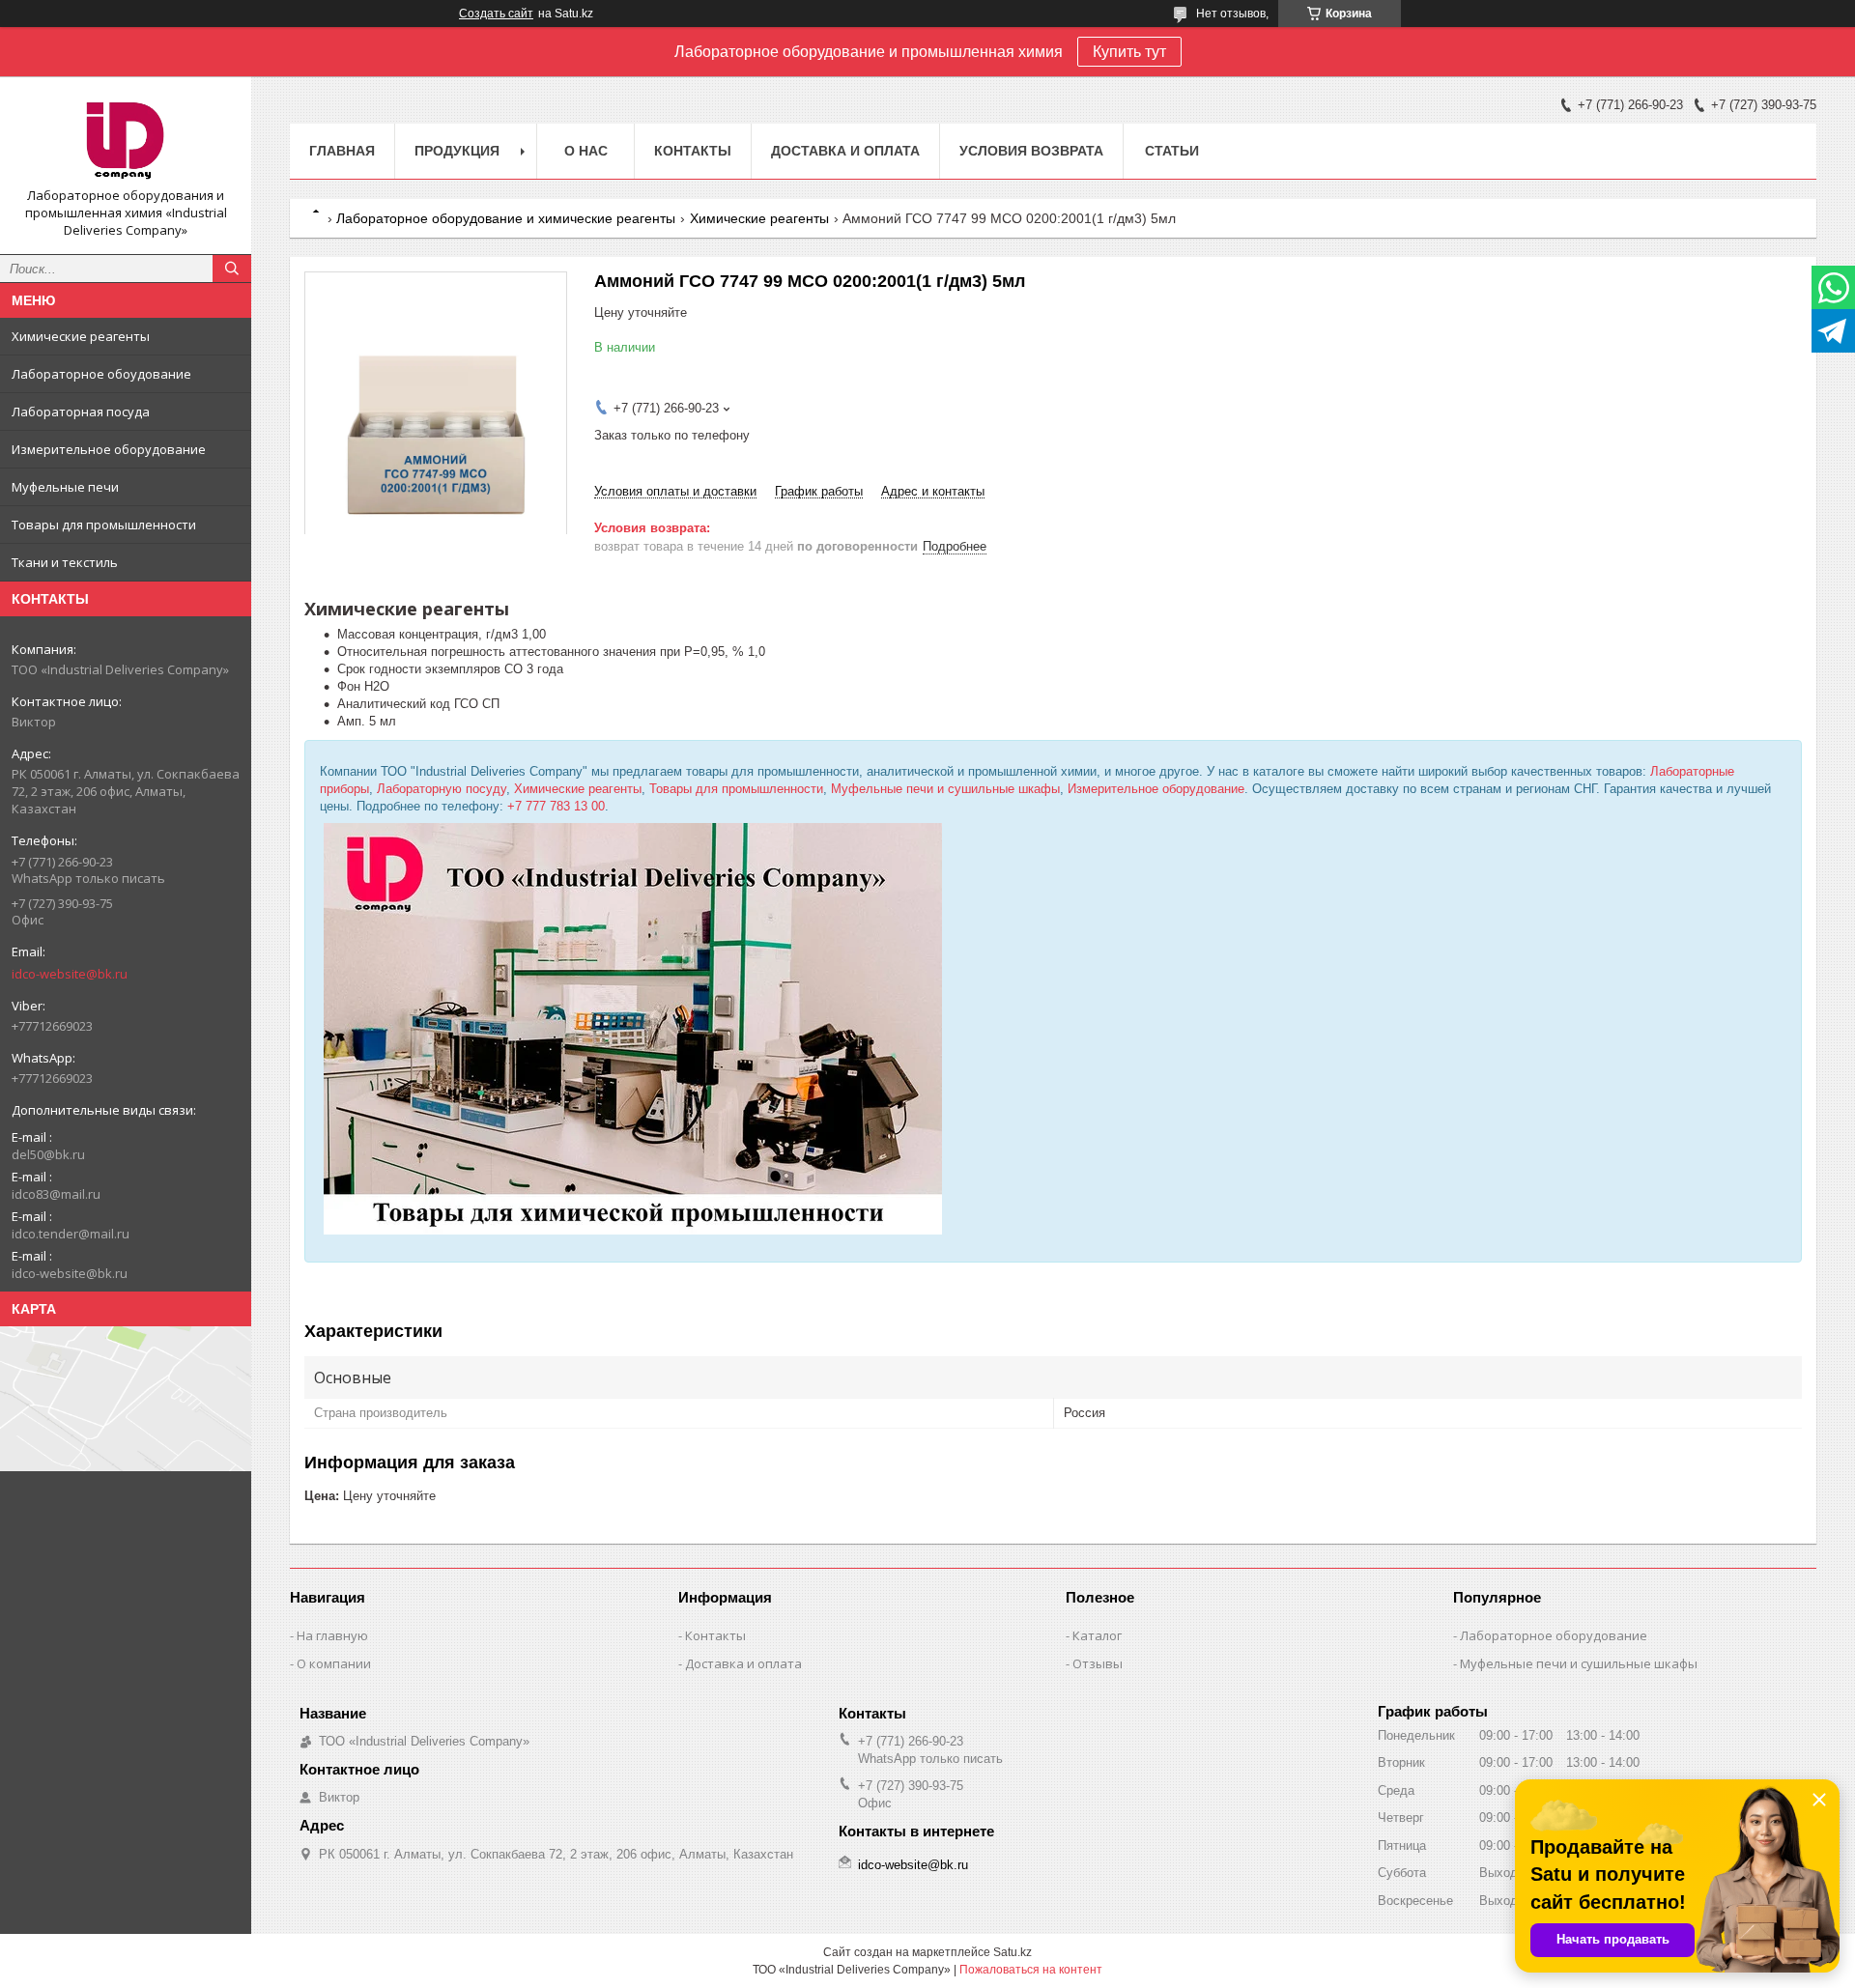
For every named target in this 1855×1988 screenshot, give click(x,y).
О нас (586, 151)
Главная (342, 151)
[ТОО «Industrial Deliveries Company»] (126, 139)
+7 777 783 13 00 (556, 806)
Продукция (457, 151)
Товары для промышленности (104, 525)
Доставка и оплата (845, 151)
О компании (334, 1663)
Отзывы (1098, 1663)
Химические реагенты (81, 336)
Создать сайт (496, 14)
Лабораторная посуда (81, 412)
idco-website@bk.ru (70, 974)
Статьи (1172, 151)
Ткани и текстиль (65, 562)
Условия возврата (1031, 151)
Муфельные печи (65, 487)
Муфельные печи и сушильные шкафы (945, 789)
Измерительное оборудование (109, 449)
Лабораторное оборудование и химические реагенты (506, 218)
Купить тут (1129, 52)
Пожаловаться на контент (1031, 1970)
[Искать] (232, 269)
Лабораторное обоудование (101, 374)
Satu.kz (1013, 1952)
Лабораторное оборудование (1554, 1635)
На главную (332, 1635)
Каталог (1097, 1635)
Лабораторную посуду (442, 789)
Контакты (693, 151)
